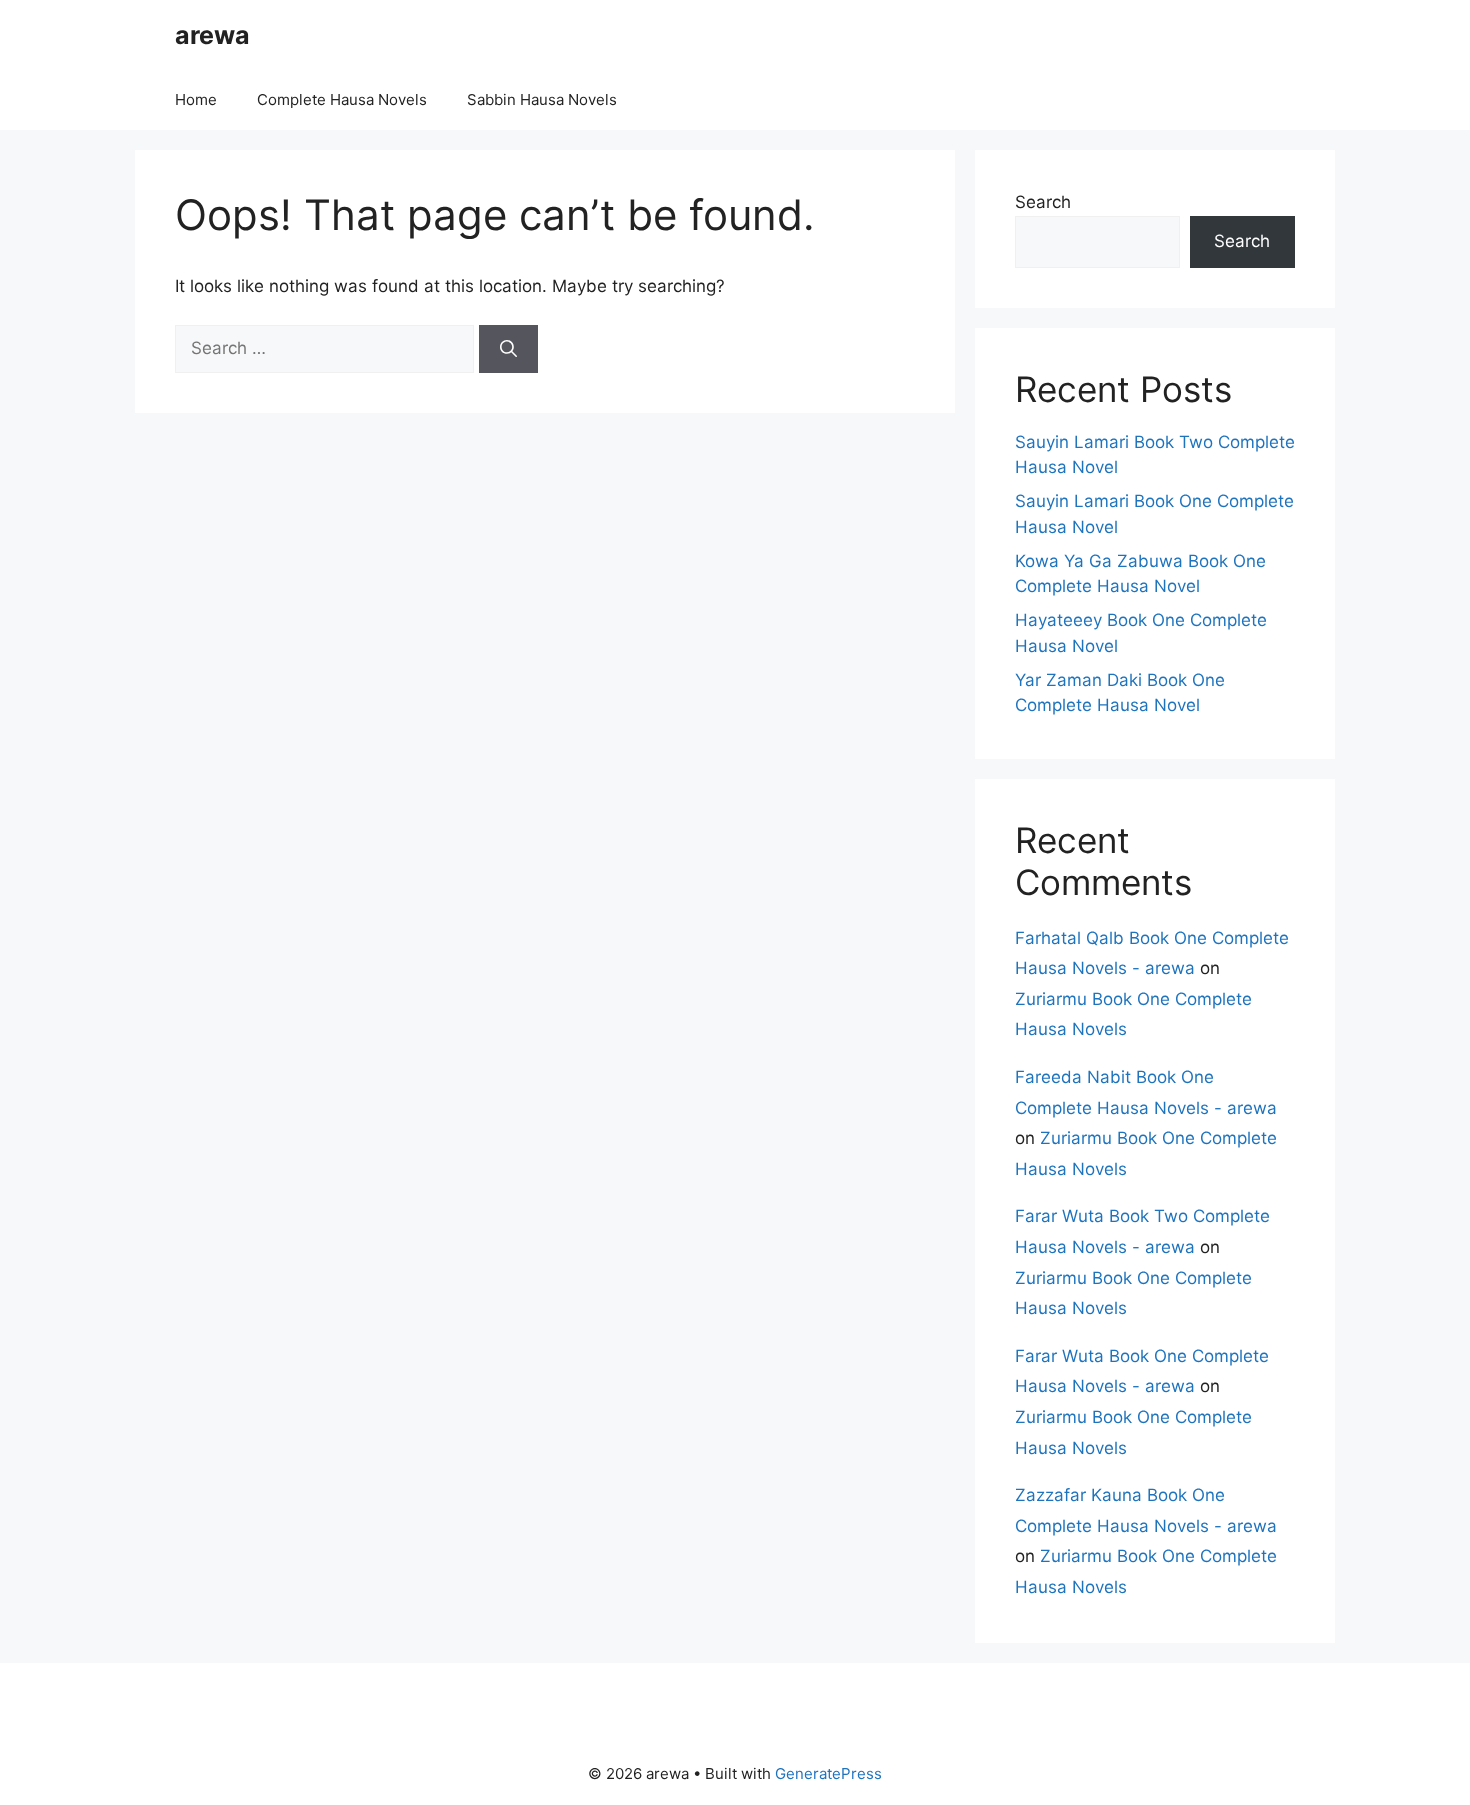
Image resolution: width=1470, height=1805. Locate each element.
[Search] (508, 349)
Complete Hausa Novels (342, 99)
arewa (212, 35)
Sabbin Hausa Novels (542, 99)
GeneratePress (828, 1773)
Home (196, 99)
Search (1043, 202)
